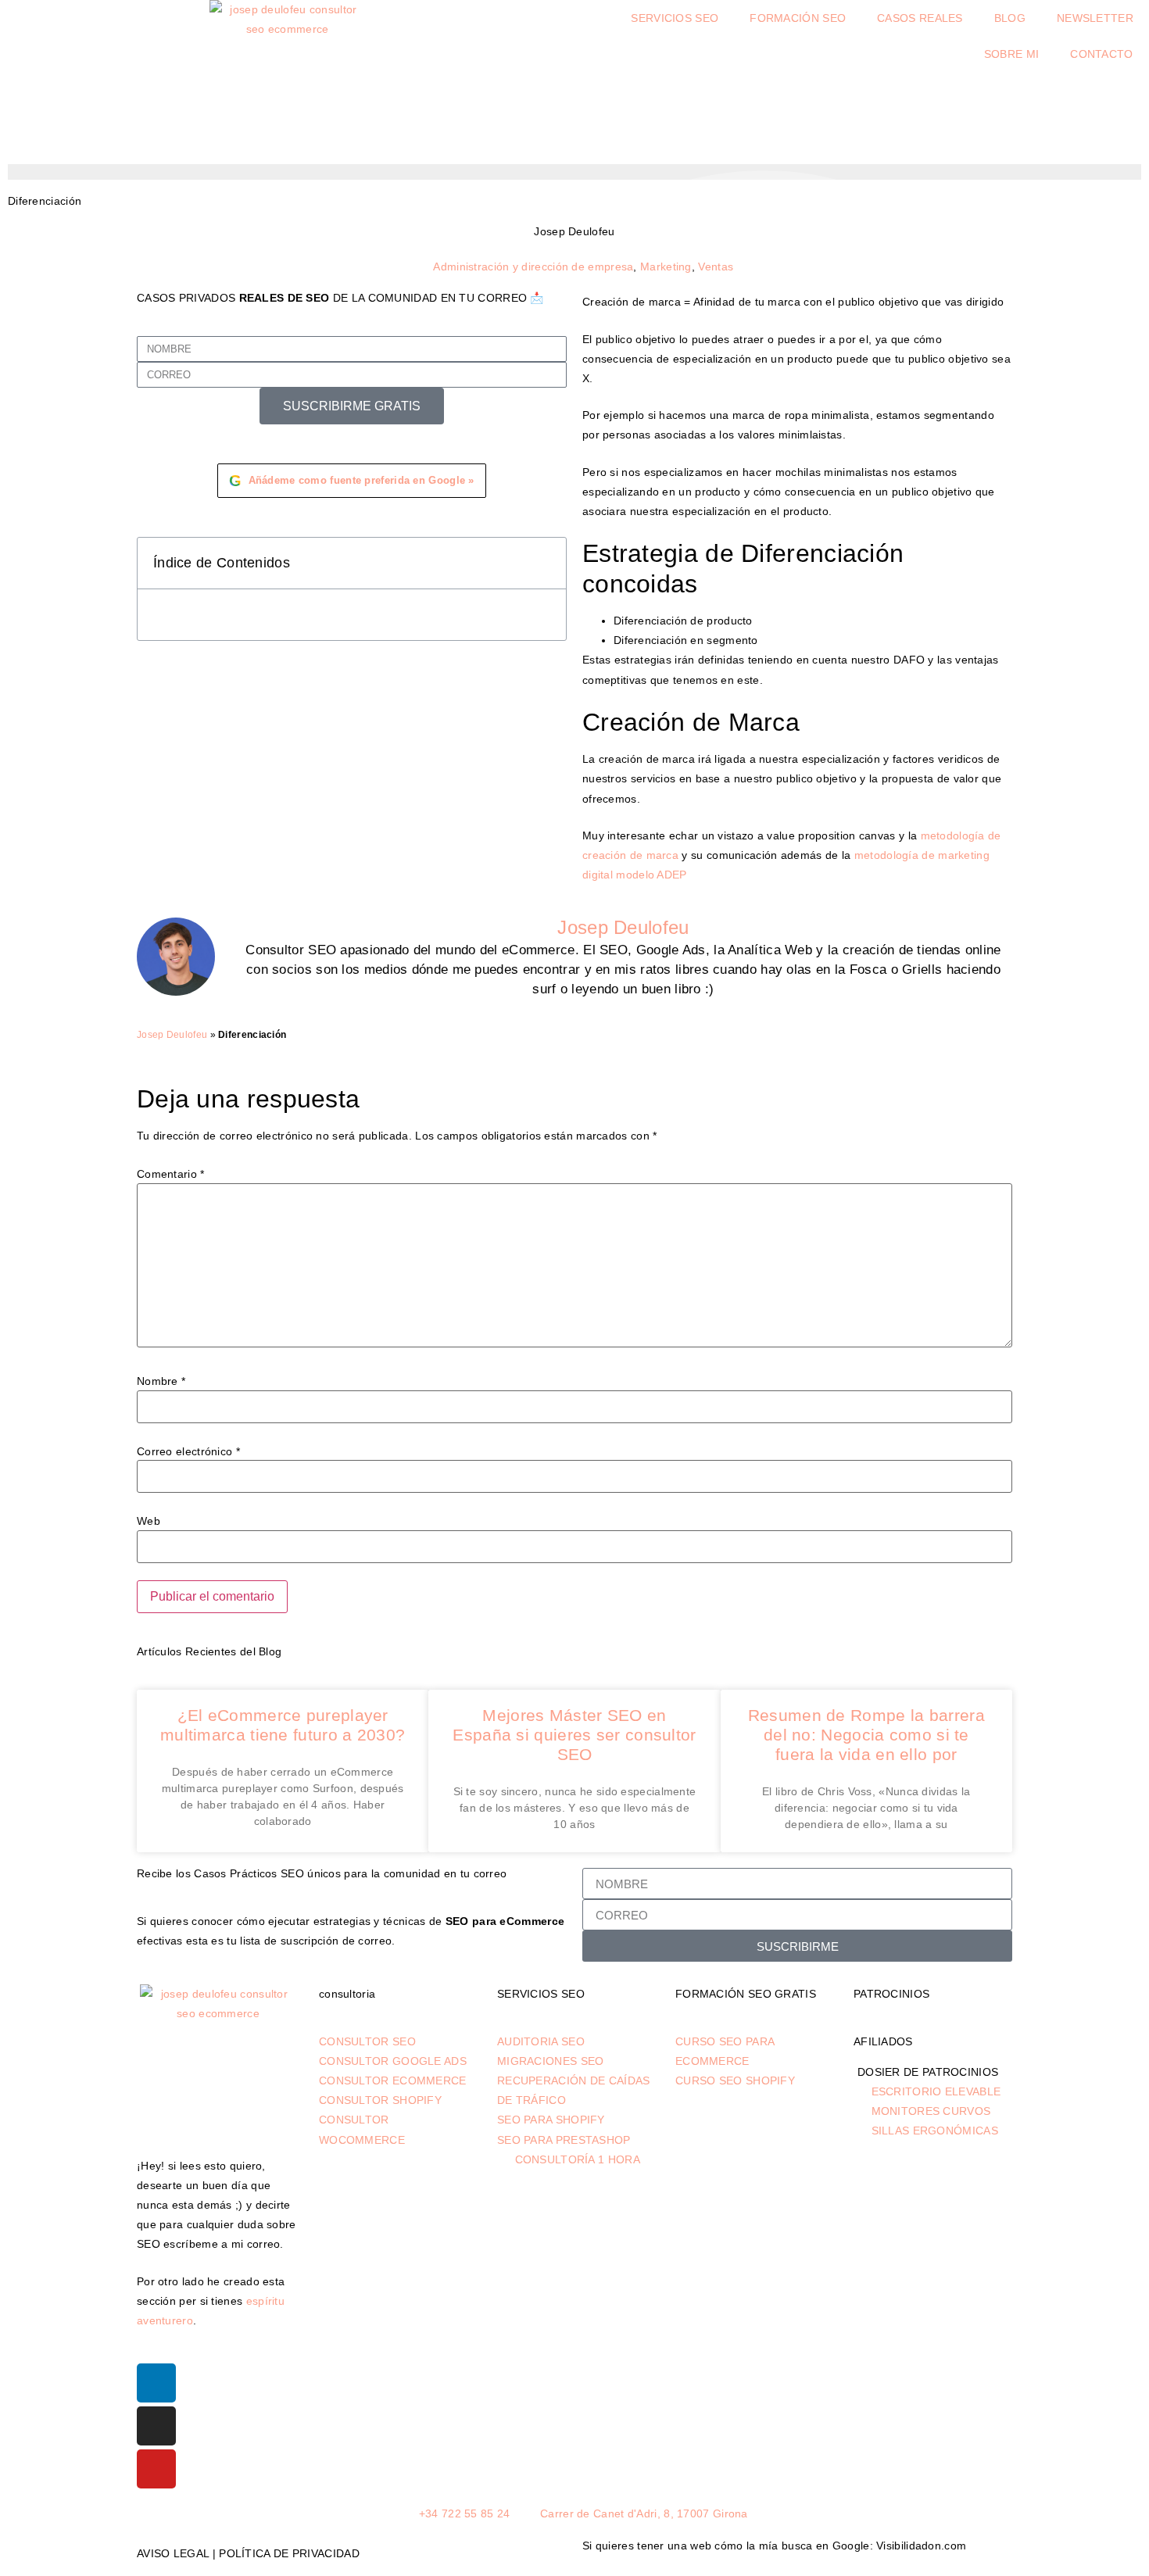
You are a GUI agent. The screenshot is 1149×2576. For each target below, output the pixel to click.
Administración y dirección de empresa (533, 267)
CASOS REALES (920, 18)
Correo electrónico (188, 1451)
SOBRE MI (1011, 54)
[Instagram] (156, 2426)
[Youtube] (156, 2469)
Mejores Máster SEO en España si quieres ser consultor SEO (574, 1735)
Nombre (161, 1381)
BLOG (1010, 18)
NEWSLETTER (1095, 18)
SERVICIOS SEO (675, 18)
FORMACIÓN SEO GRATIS (746, 1994)
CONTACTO (1101, 54)
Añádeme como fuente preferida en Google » (352, 481)
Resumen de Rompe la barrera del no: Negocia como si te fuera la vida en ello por (866, 1735)
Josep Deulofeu (172, 1035)
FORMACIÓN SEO (798, 18)
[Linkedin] (156, 2383)
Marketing (666, 267)
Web (149, 1521)
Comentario (171, 1174)
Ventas (716, 267)
